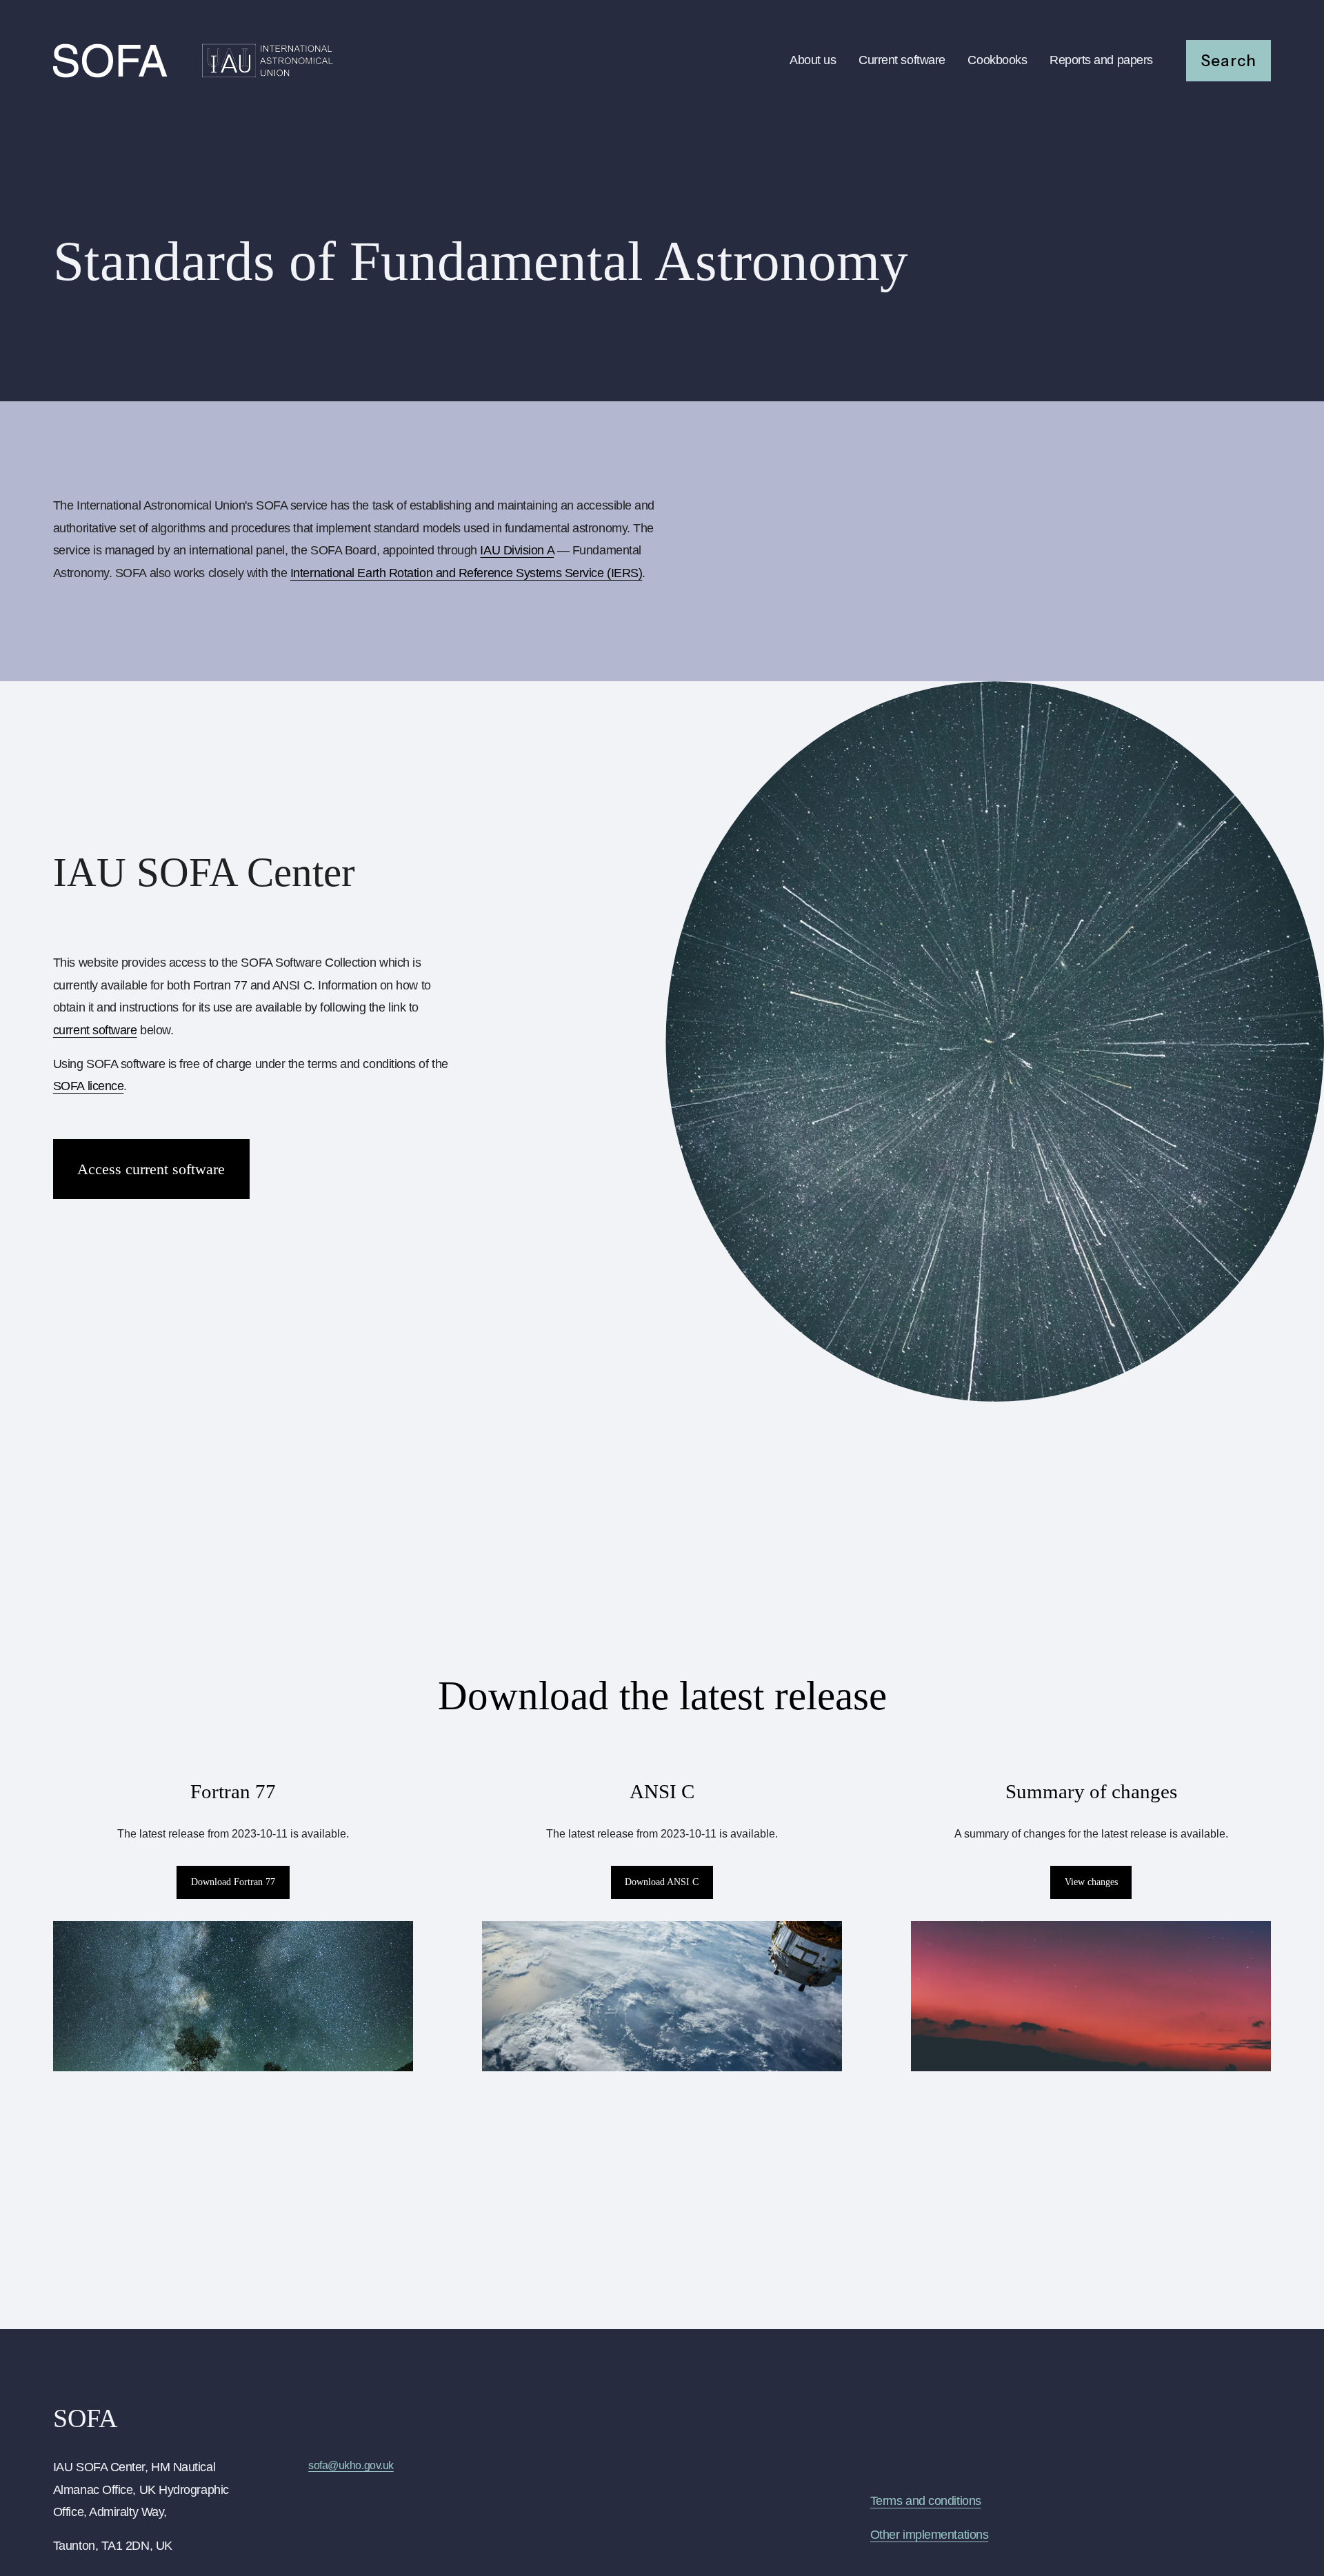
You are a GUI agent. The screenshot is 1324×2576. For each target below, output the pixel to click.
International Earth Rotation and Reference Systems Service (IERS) (467, 573)
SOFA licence (89, 1086)
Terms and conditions (926, 2501)
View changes (1091, 1882)
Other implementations (929, 2535)
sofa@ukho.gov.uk (351, 2465)
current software (95, 1030)
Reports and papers (1101, 60)
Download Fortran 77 (233, 1882)
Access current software (151, 1169)
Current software (902, 60)
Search (1229, 61)
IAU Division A (517, 550)
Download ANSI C (662, 1882)
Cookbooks (997, 60)
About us (813, 60)
